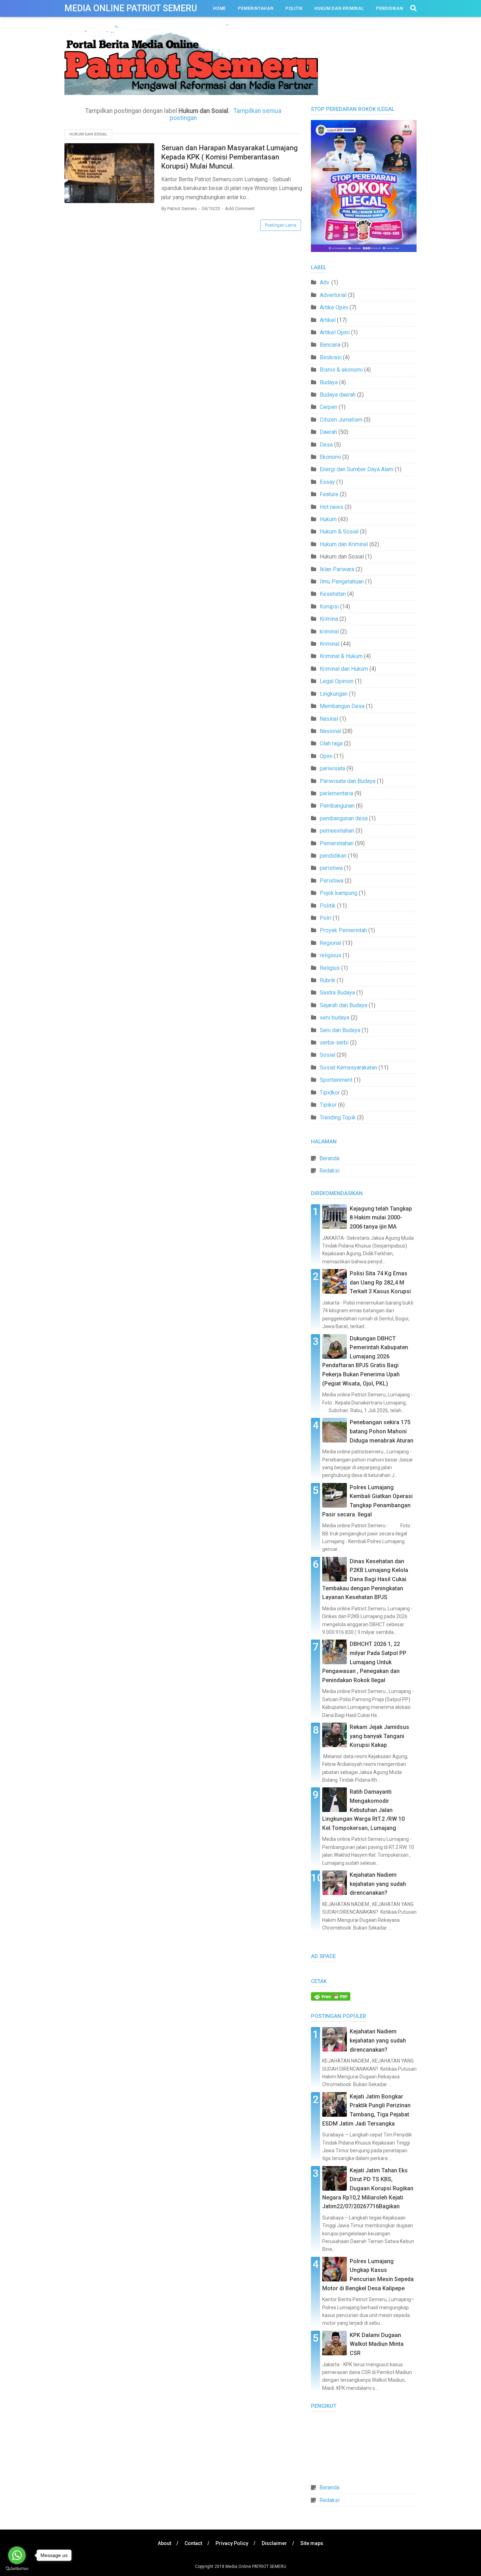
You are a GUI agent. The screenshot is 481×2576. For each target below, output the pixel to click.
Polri (326, 918)
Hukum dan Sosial (88, 134)
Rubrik (327, 980)
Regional (330, 943)
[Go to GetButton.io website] (17, 2569)
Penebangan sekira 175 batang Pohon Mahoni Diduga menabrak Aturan (382, 1431)
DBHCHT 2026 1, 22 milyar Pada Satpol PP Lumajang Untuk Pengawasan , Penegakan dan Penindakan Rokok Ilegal (364, 1662)
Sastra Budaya (337, 993)
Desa (326, 445)
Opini (326, 756)
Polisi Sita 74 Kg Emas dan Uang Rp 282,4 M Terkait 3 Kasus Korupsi (380, 1282)
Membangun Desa (342, 706)
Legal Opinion (337, 681)
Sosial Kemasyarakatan (348, 1068)
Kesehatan (333, 594)
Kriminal (330, 644)
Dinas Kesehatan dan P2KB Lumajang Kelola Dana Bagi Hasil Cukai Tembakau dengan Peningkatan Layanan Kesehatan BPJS (365, 1579)
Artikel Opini (335, 332)
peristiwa (331, 868)
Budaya (329, 382)
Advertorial (333, 295)
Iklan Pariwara (337, 569)
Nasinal (329, 719)
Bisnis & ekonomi (341, 370)
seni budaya (335, 1018)
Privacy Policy (232, 2543)
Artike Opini (334, 307)
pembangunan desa (344, 818)
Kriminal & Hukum (341, 656)
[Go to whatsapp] (17, 2555)
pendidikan (333, 856)
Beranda (329, 1158)
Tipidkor (330, 1093)
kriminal (329, 632)
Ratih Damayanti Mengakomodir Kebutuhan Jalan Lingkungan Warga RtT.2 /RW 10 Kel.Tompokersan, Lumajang (363, 1810)
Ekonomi (330, 457)
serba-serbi (334, 1043)
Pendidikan (390, 8)
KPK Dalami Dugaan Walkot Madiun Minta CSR (377, 2344)
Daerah (328, 432)
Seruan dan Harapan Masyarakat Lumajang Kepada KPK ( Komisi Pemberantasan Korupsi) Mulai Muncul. (230, 157)
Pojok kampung (339, 893)
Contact (193, 2543)
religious (330, 955)
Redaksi (329, 1171)
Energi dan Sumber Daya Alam (357, 469)
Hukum (328, 519)
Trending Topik (338, 1117)
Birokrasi (331, 357)
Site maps (312, 2543)
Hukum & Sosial (339, 532)
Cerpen (329, 407)
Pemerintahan (256, 8)
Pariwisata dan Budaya (348, 781)
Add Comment (240, 209)
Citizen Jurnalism (341, 420)
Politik (294, 8)
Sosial (327, 1055)
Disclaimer (274, 2543)
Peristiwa (332, 881)
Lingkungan (334, 694)
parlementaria (336, 793)
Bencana (330, 345)
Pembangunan (337, 806)
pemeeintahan (337, 831)
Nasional (330, 731)
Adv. (325, 282)
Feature (329, 494)
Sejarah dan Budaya (343, 1005)
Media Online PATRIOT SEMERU (131, 8)
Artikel (328, 320)
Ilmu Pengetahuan (342, 582)
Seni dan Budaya (340, 1030)
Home (220, 8)
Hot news (332, 507)
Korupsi (329, 607)
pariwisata (332, 768)
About (164, 2543)
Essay (327, 482)
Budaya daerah (338, 395)
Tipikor (328, 1105)
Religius (330, 968)
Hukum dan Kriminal (339, 8)
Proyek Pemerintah (343, 930)
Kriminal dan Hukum (344, 669)
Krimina (329, 619)
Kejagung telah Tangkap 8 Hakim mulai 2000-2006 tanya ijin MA (381, 1218)
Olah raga (331, 743)
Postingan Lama (281, 225)
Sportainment (336, 1080)
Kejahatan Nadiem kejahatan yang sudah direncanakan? (378, 1884)
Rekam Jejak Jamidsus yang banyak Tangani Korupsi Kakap (379, 1736)
